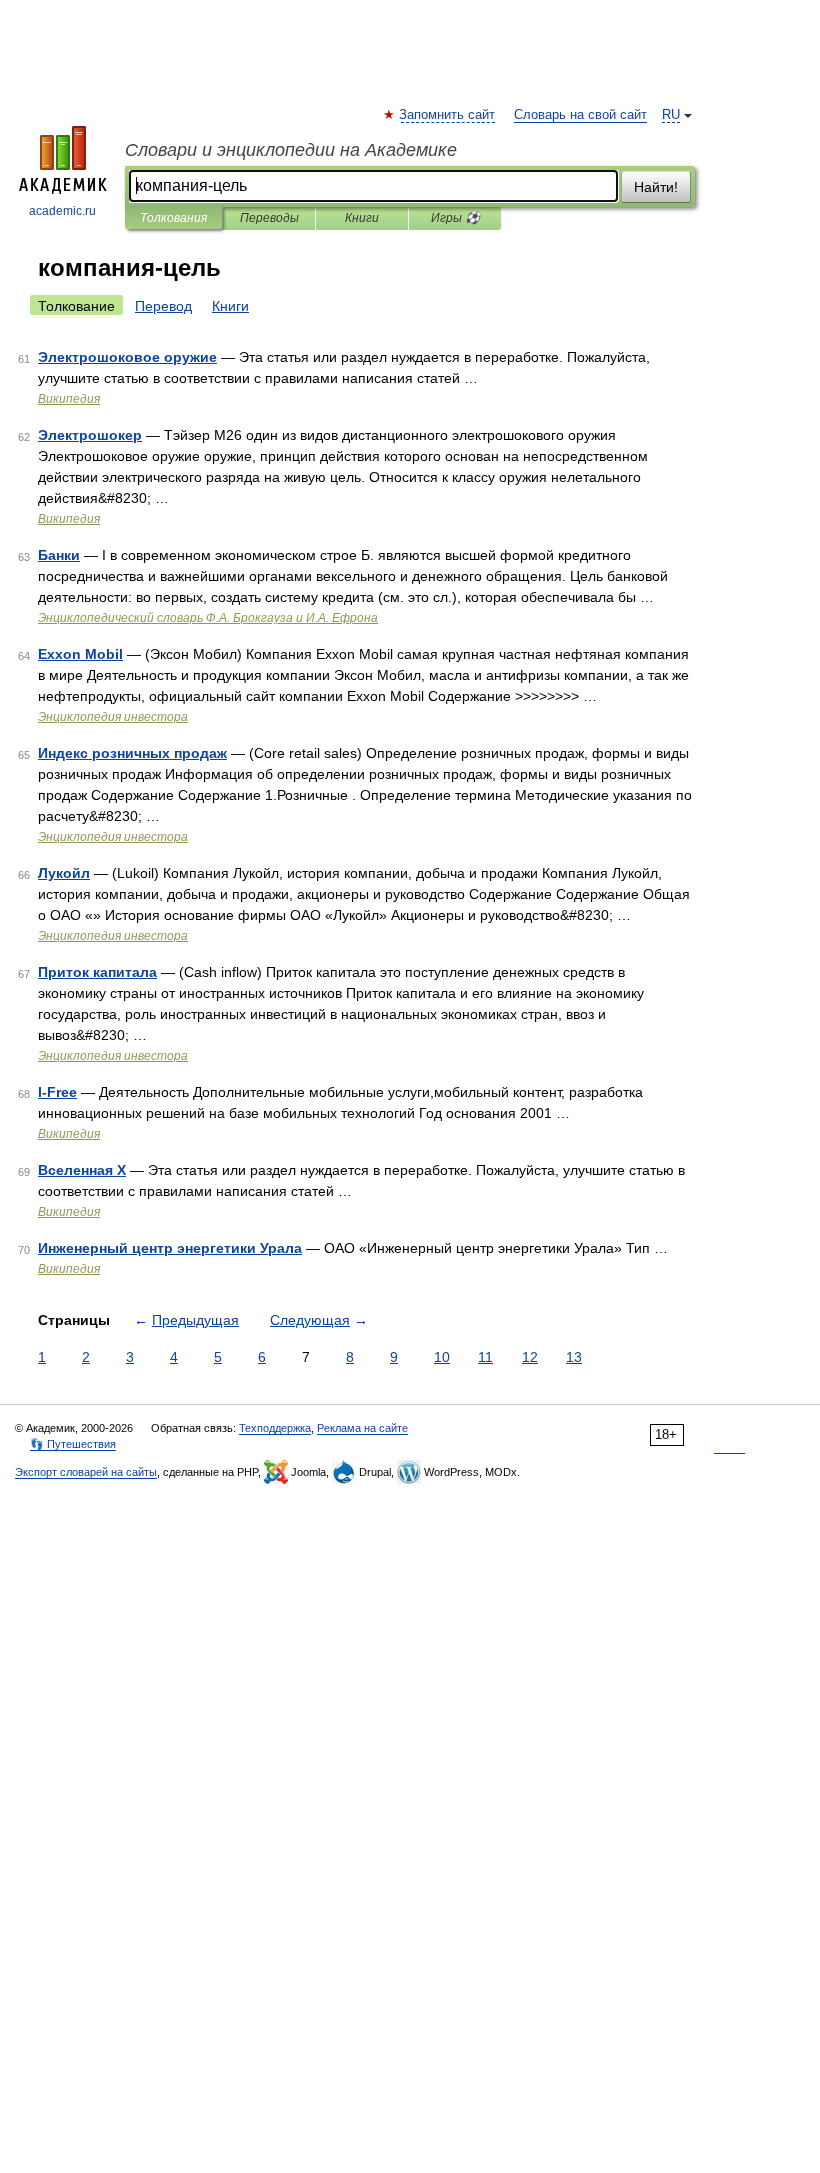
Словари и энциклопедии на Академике (291, 150)
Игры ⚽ (455, 218)
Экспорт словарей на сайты (86, 1472)
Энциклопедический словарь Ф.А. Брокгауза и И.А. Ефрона (208, 618)
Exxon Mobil (80, 654)
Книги (362, 218)
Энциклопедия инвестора (113, 717)
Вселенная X (82, 1170)
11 (485, 1357)
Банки (59, 555)
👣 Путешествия (73, 1444)
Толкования (173, 218)
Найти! (656, 187)
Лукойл (64, 873)
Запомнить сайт (448, 115)
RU (671, 115)
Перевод (163, 306)
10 (442, 1357)
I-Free (57, 1092)
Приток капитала (97, 972)
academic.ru (62, 211)
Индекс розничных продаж (132, 753)
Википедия (69, 399)
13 (574, 1357)
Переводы (269, 218)
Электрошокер (90, 435)
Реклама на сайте (362, 1428)
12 (530, 1357)
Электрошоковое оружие (127, 357)
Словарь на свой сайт (580, 115)
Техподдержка (275, 1428)
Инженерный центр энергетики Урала (170, 1248)
